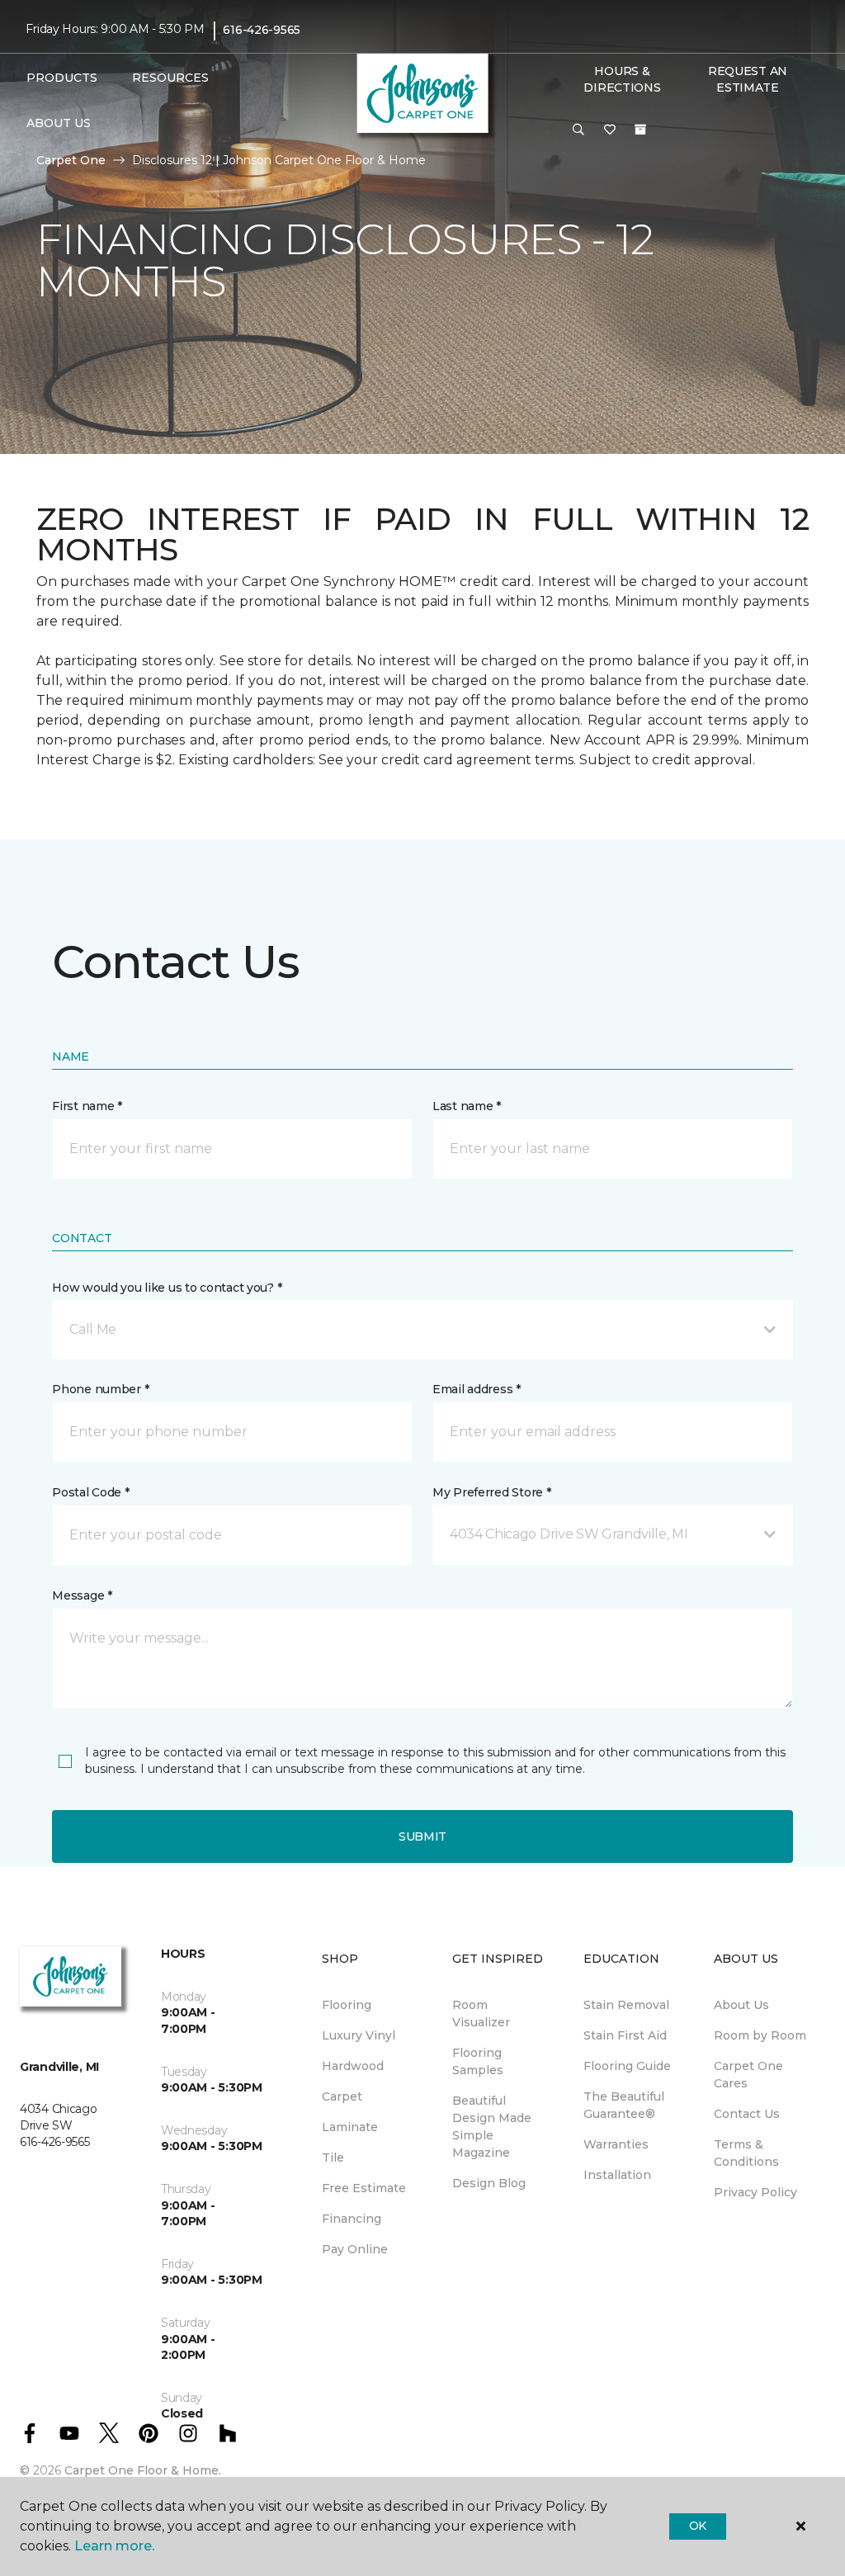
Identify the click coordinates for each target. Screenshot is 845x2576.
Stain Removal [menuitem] (626, 2005)
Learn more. (114, 2546)
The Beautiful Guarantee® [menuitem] (624, 2105)
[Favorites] (610, 130)
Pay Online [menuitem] (355, 2249)
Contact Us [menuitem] (747, 2114)
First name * (87, 1106)
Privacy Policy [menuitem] (755, 2192)
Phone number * (100, 1389)
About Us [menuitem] (741, 2005)
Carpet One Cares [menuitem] (748, 2075)
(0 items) (640, 130)
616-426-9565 (262, 30)
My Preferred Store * (491, 1492)
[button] (578, 130)
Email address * (477, 1389)
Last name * (467, 1106)
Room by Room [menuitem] (760, 2035)
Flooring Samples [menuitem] (478, 2061)
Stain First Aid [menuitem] (625, 2035)
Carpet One (71, 160)
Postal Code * (90, 1492)
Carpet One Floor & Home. (143, 2470)
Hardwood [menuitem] (353, 2066)
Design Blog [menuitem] (489, 2183)
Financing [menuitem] (352, 2219)
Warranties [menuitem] (616, 2144)
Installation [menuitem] (617, 2175)
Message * (82, 1595)
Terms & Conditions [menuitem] (746, 2153)
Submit (422, 1836)
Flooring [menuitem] (347, 2005)
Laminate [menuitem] (350, 2127)
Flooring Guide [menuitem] (627, 2066)
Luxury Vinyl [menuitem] (359, 2035)
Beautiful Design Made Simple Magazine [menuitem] (492, 2127)
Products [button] (62, 78)
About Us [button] (59, 123)
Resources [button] (170, 78)
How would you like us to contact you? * (167, 1288)
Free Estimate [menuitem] (364, 2188)
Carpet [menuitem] (342, 2096)
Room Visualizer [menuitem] (481, 2014)
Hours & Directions (622, 79)
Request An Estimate (748, 79)
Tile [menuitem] (333, 2158)
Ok (698, 2526)
